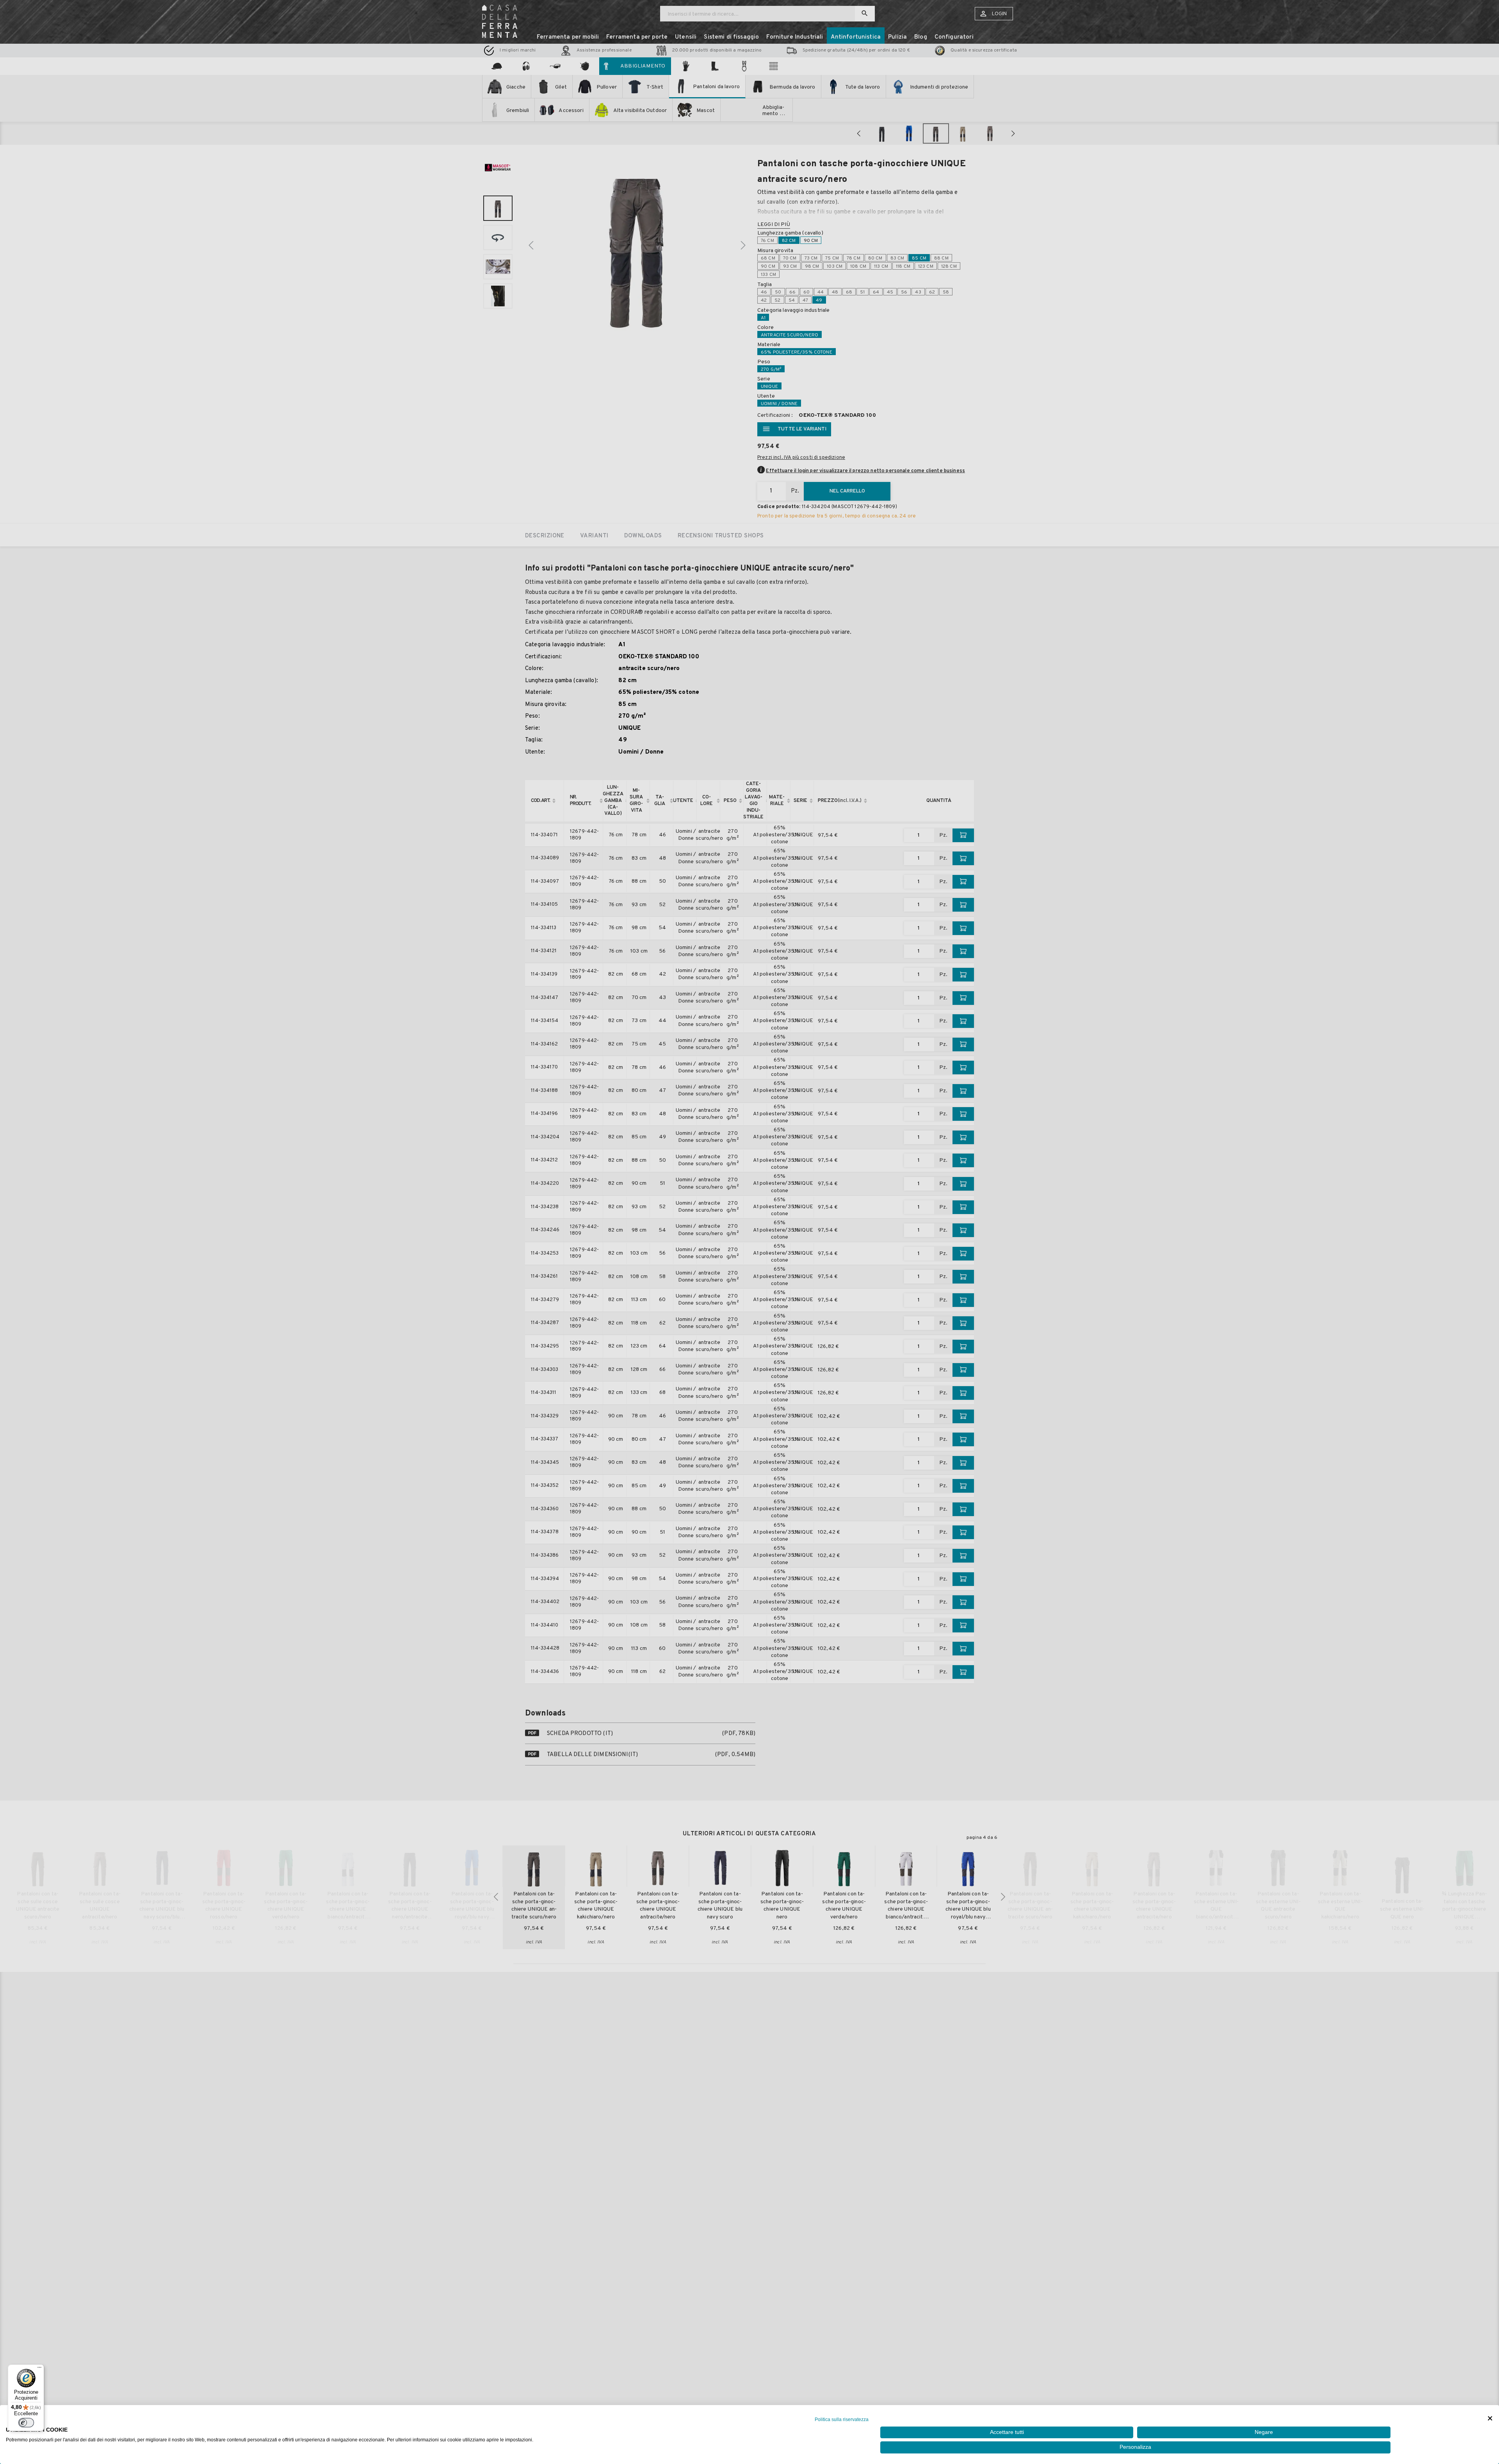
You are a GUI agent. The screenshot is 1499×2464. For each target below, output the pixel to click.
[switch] (26, 2423)
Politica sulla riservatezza (842, 2420)
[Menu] (39, 2369)
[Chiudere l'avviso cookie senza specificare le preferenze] (1490, 2419)
